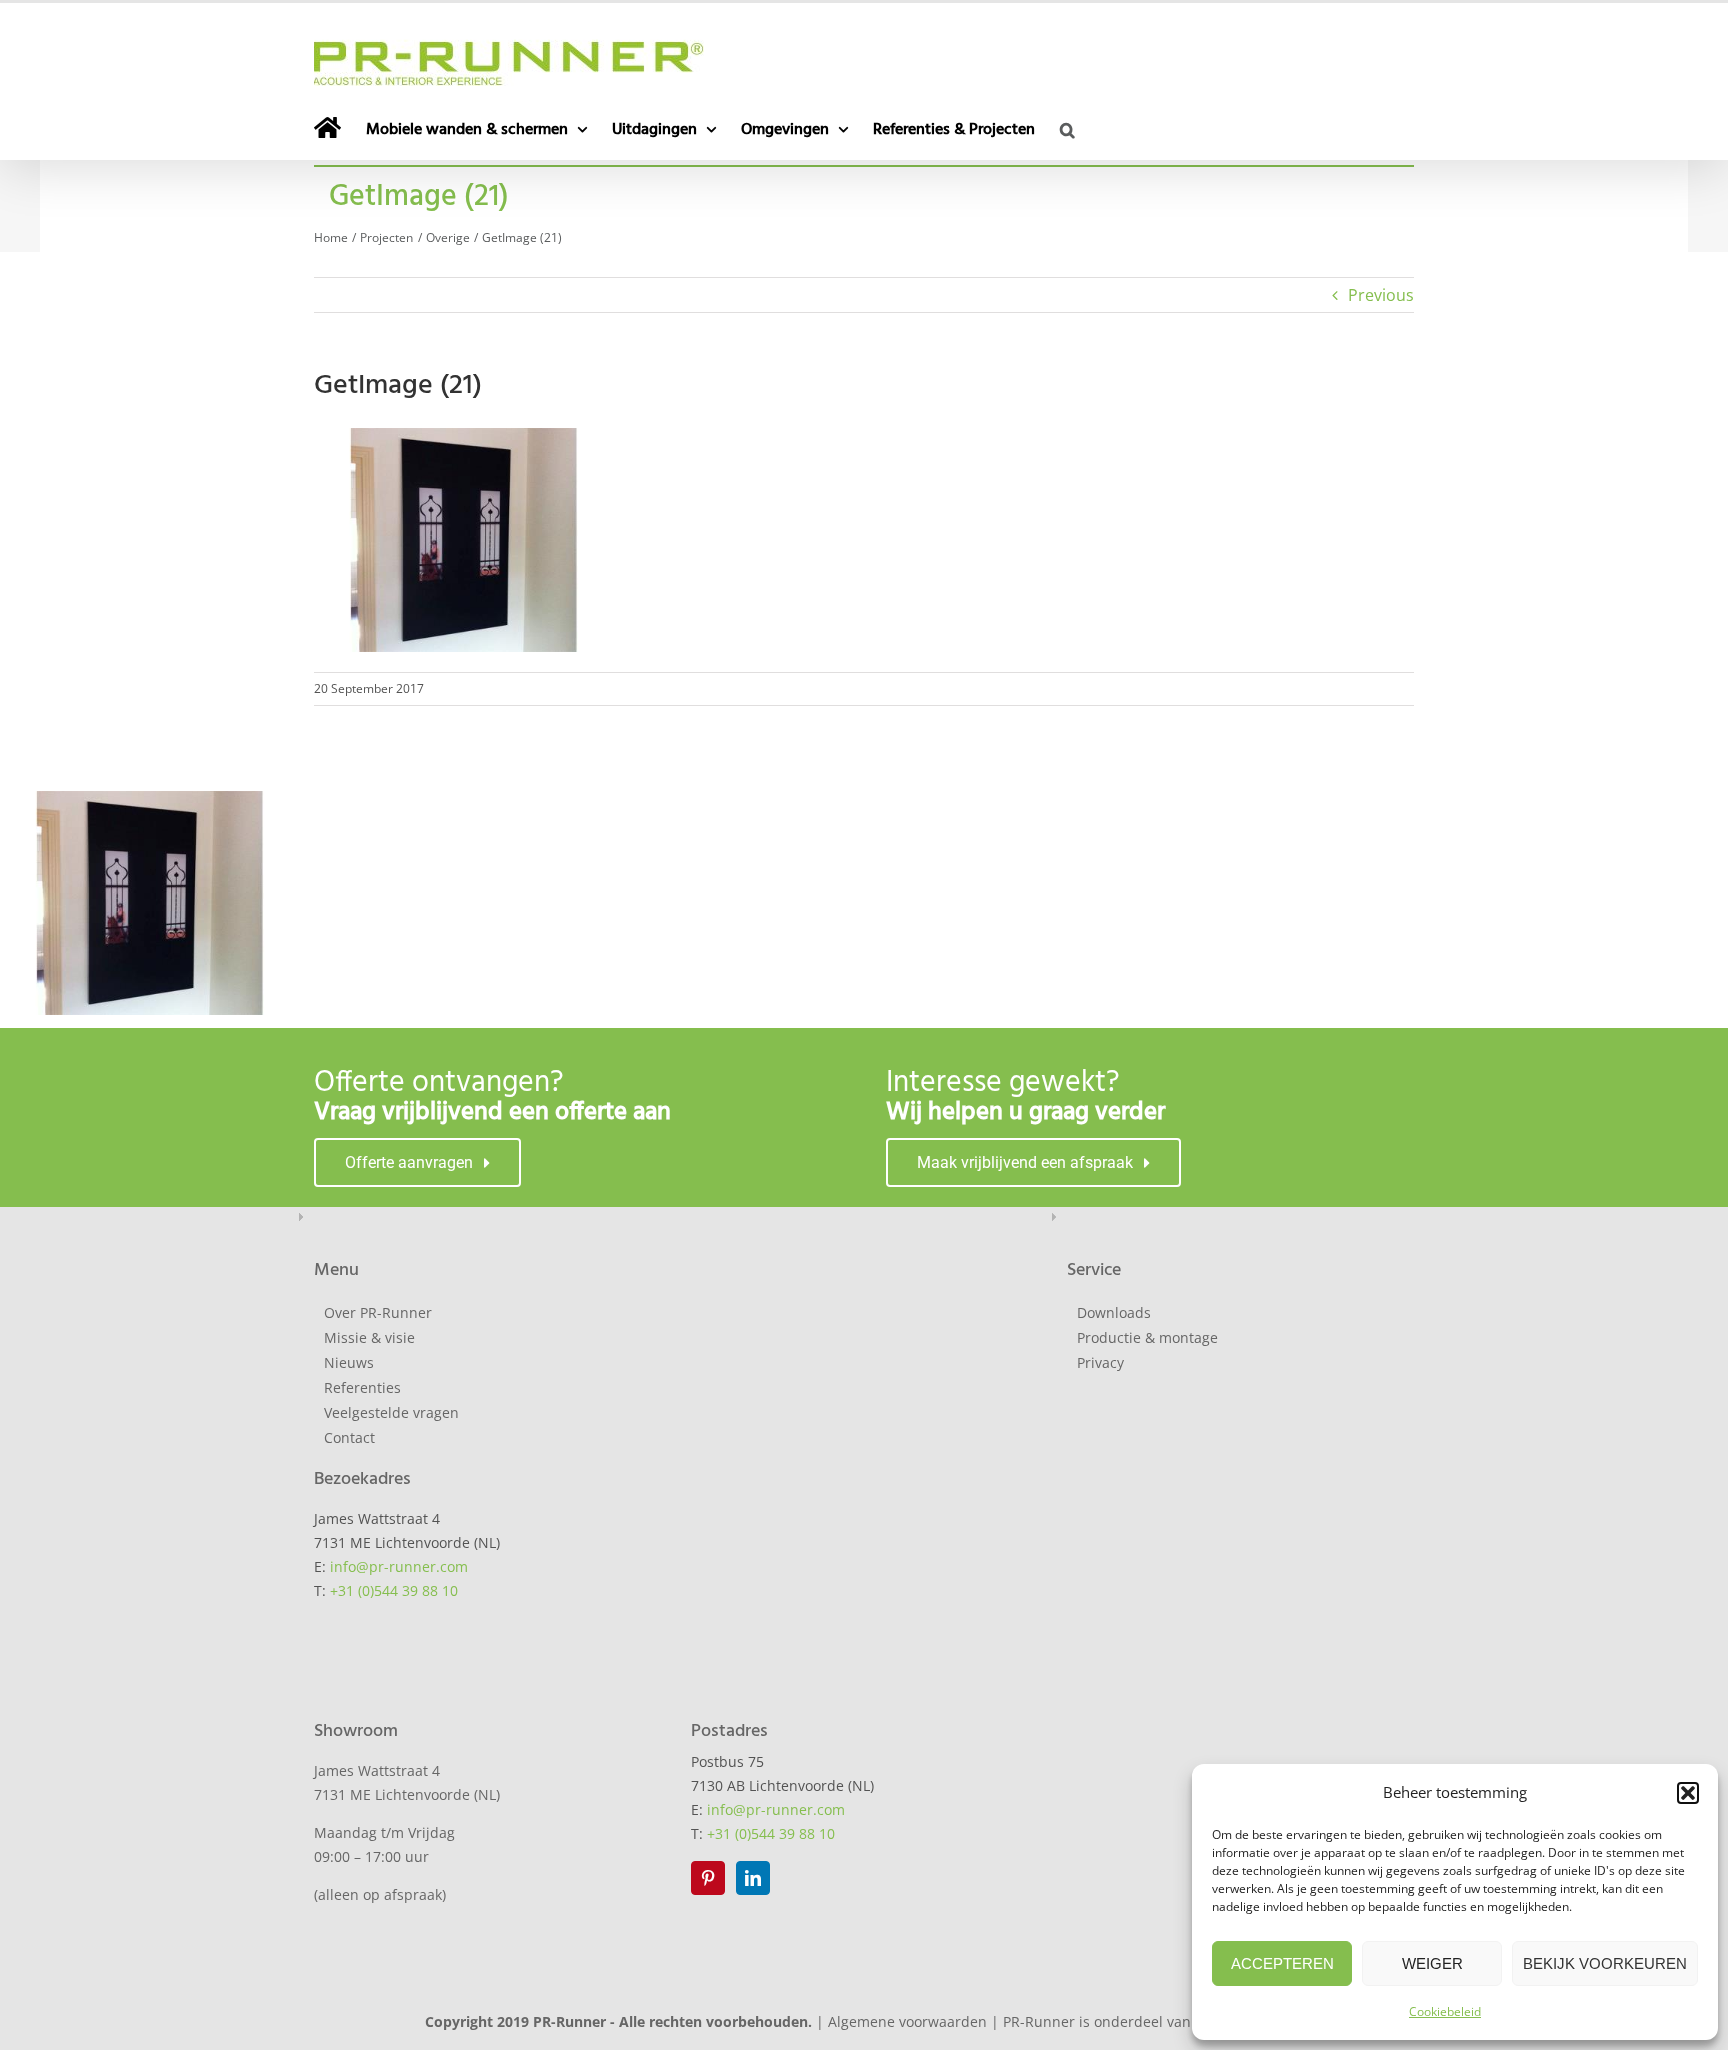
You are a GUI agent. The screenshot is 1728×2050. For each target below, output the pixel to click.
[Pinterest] (708, 1878)
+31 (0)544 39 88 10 (394, 1590)
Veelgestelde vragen (391, 1412)
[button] (1688, 1793)
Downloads (1114, 1312)
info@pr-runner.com (399, 1566)
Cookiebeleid (1445, 2011)
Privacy (1100, 1362)
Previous (1381, 295)
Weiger (1432, 1963)
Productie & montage (1147, 1337)
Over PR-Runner (378, 1312)
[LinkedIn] (753, 1878)
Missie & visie (369, 1337)
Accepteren (1282, 1963)
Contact (349, 1437)
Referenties (362, 1387)
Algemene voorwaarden (907, 2021)
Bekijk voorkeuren (1605, 1963)
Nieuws (349, 1362)
